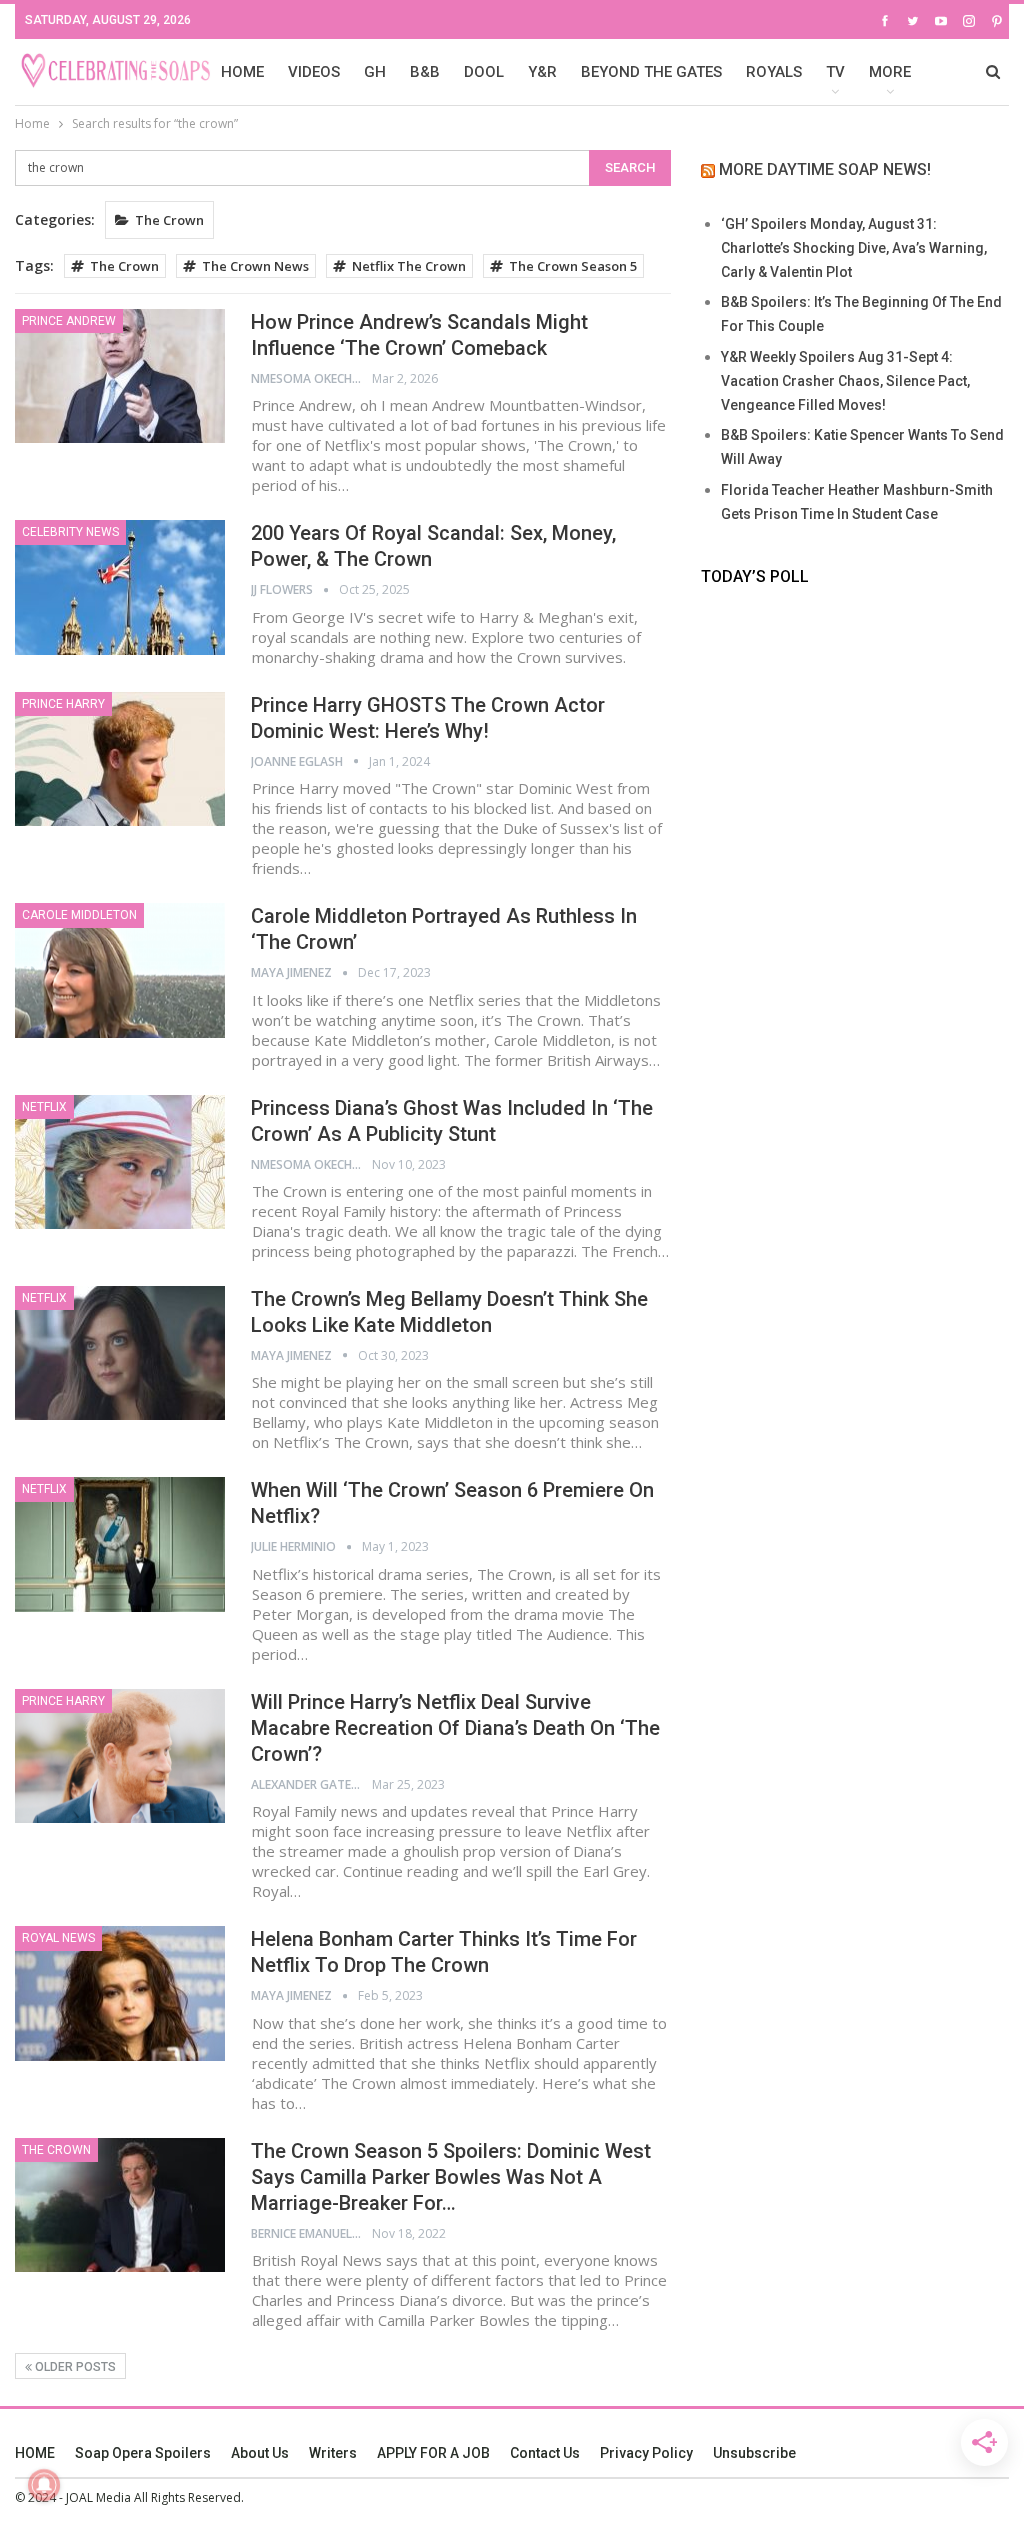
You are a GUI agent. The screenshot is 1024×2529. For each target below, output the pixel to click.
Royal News (58, 1938)
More (890, 72)
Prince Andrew (69, 321)
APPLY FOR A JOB (433, 2453)
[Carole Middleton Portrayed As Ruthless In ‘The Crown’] (120, 970)
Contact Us (545, 2453)
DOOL (484, 72)
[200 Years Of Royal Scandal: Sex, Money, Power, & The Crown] (120, 587)
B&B (425, 72)
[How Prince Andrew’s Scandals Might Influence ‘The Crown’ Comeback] (120, 376)
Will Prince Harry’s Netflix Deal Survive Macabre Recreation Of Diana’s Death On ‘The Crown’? (455, 1728)
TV (835, 72)
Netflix (44, 1107)
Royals (774, 72)
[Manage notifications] (44, 2485)
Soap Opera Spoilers (143, 2453)
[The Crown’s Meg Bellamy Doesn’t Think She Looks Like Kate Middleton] (120, 1353)
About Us (260, 2453)
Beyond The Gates (651, 72)
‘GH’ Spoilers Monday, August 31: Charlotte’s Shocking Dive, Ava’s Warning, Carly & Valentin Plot (854, 248)
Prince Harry (63, 704)
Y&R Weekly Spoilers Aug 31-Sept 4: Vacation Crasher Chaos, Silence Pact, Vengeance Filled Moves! (845, 381)
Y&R (542, 72)
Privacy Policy (646, 2453)
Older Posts (74, 2367)
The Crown (169, 220)
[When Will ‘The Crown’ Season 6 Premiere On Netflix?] (120, 1544)
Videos (314, 72)
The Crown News (255, 266)
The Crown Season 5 (573, 266)
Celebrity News (70, 532)
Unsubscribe (754, 2453)
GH (375, 72)
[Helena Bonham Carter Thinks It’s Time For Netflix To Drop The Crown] (120, 1993)
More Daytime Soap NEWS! (825, 169)
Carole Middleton (79, 915)
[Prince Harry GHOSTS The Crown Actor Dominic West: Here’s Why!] (120, 759)
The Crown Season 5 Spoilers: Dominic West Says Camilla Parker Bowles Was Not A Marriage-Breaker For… (451, 2177)
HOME (242, 72)
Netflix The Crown (409, 266)
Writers (333, 2453)
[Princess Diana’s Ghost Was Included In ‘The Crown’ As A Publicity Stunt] (120, 1162)
